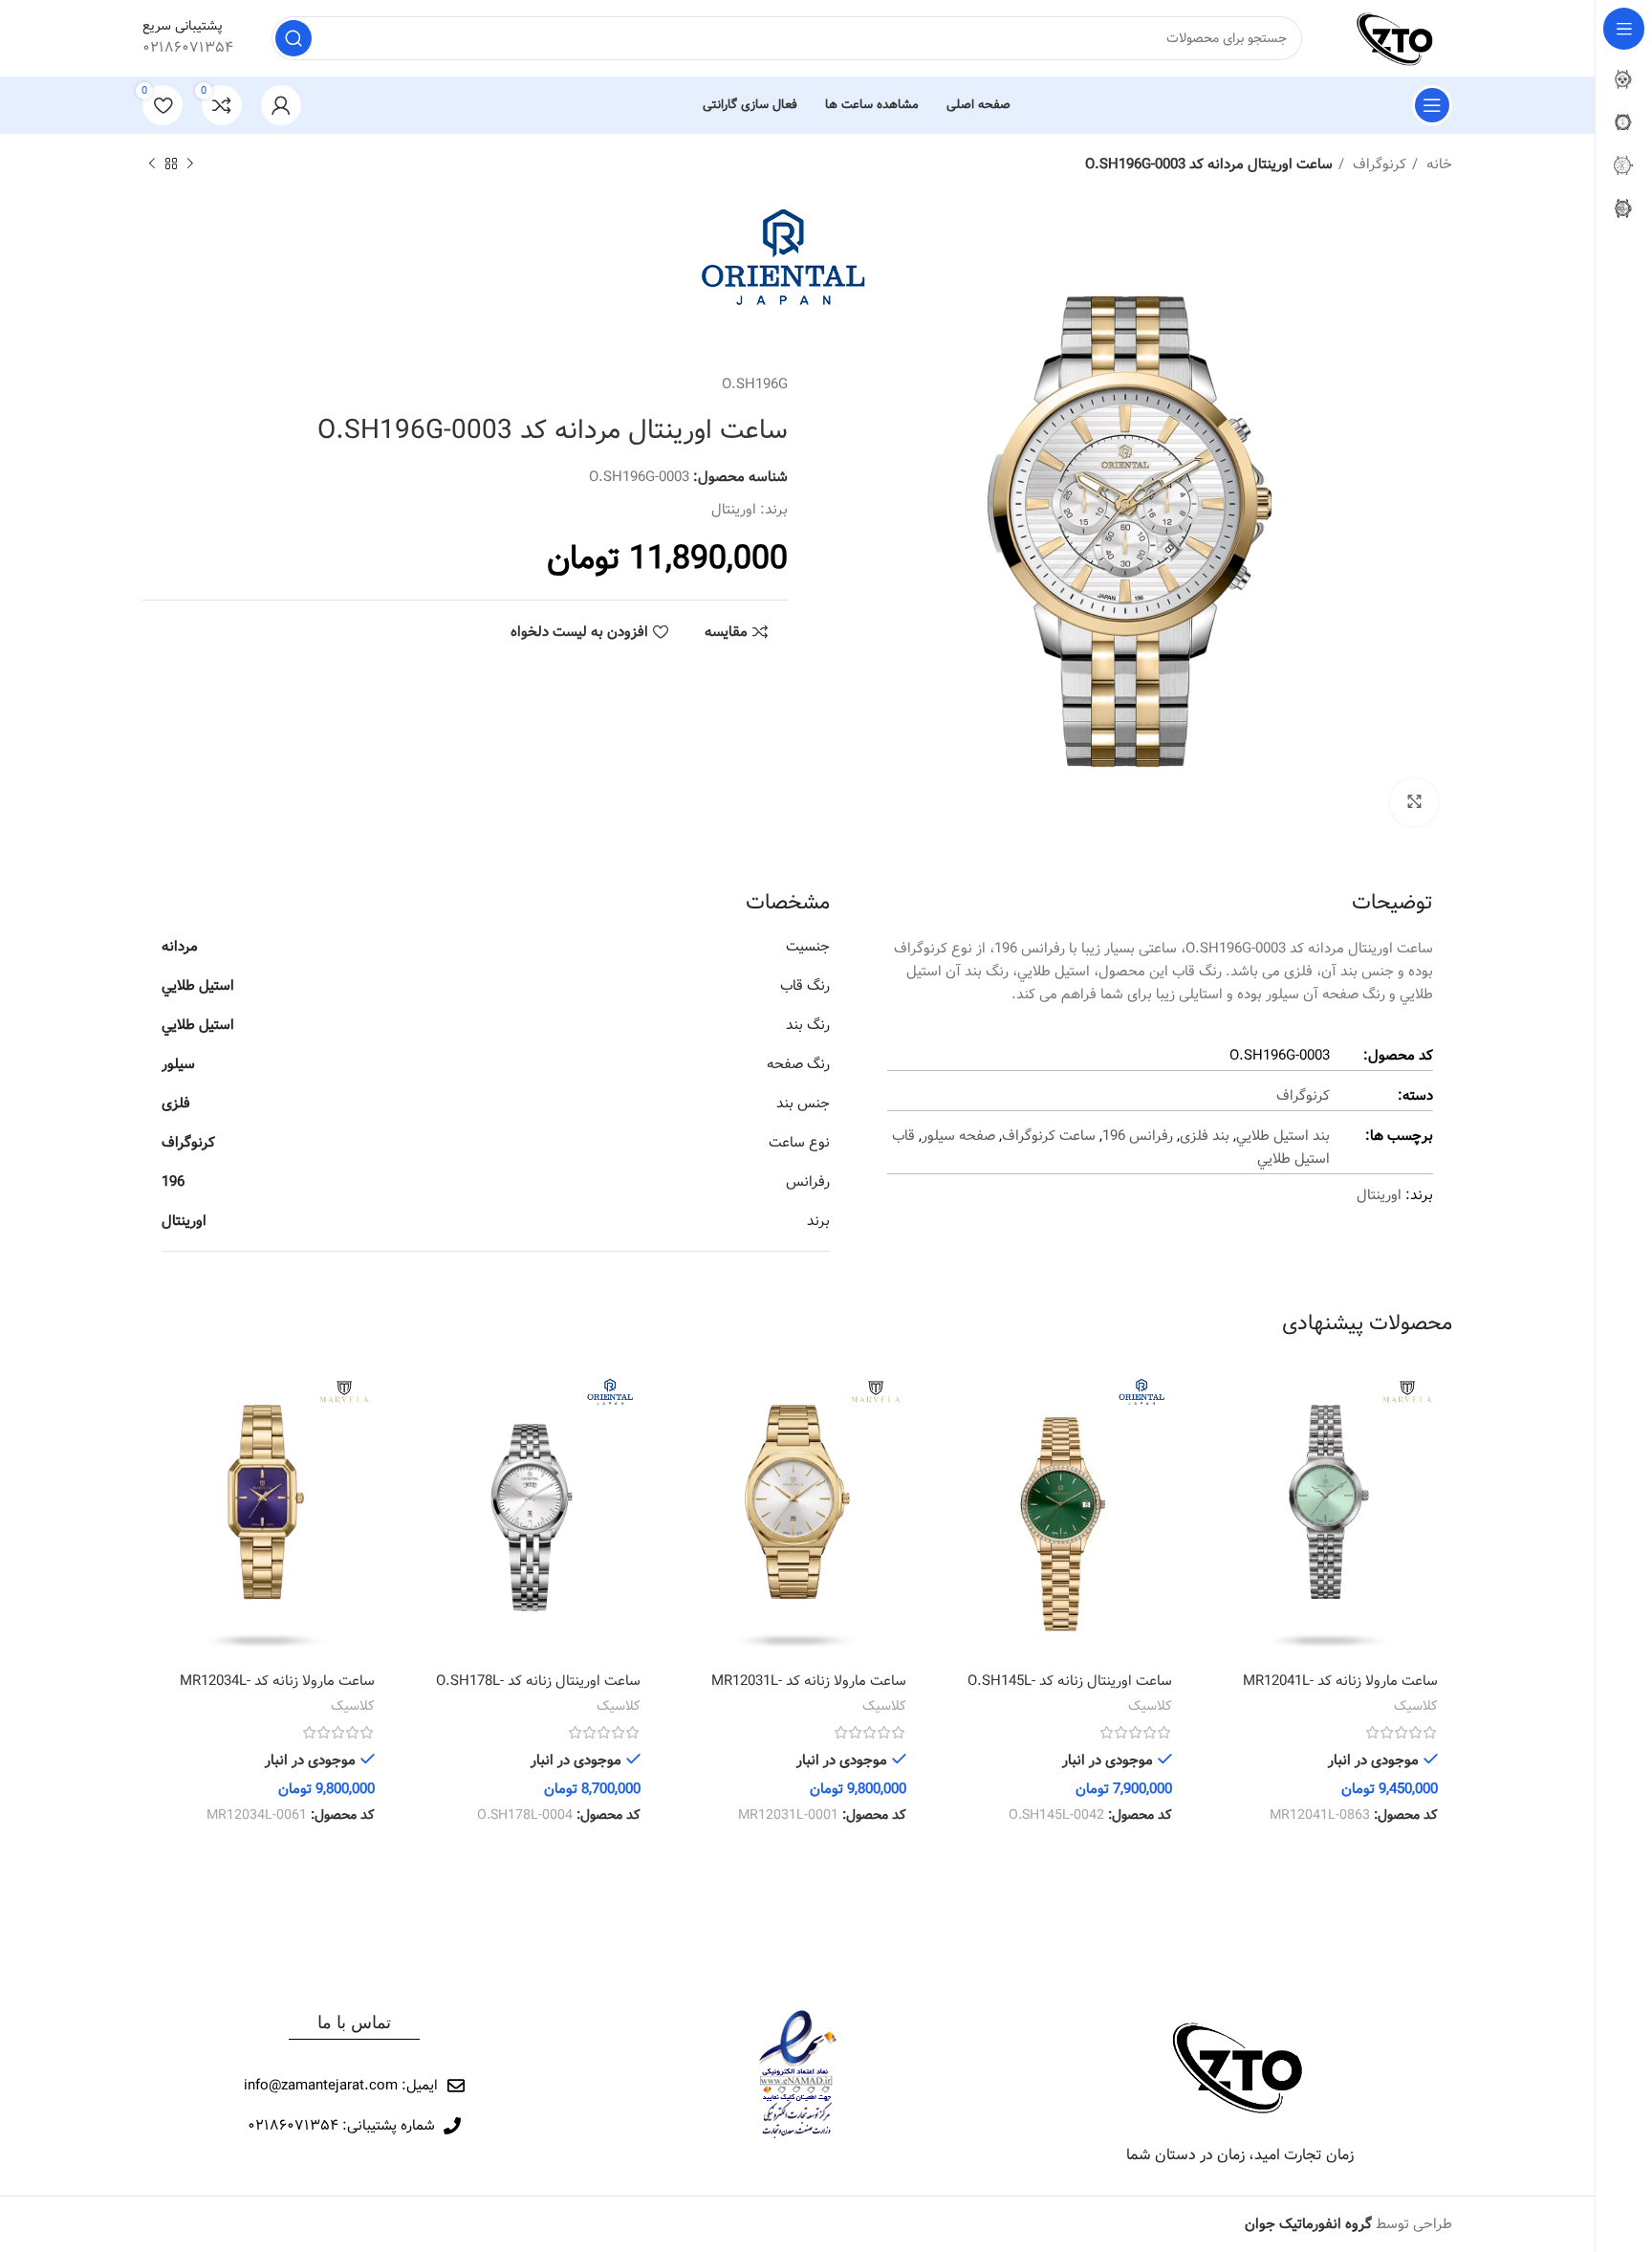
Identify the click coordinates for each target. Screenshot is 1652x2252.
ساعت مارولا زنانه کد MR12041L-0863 (1340, 1691)
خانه (1437, 164)
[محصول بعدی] (152, 164)
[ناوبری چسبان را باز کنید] (1432, 105)
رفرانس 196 (1138, 1136)
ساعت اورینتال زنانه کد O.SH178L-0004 (538, 1691)
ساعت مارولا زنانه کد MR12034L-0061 (277, 1691)
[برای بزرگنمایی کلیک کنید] (1414, 802)
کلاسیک (1416, 1707)
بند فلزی (1205, 1136)
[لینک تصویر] (1240, 2066)
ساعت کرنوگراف (1049, 1136)
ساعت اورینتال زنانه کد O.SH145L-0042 (1070, 1691)
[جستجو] (293, 38)
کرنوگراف (1378, 164)
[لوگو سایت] (1396, 38)
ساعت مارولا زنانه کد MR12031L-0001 (809, 1691)
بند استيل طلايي (1283, 1136)
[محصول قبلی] (190, 164)
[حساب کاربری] (281, 105)
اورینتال (734, 510)
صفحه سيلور (958, 1136)
